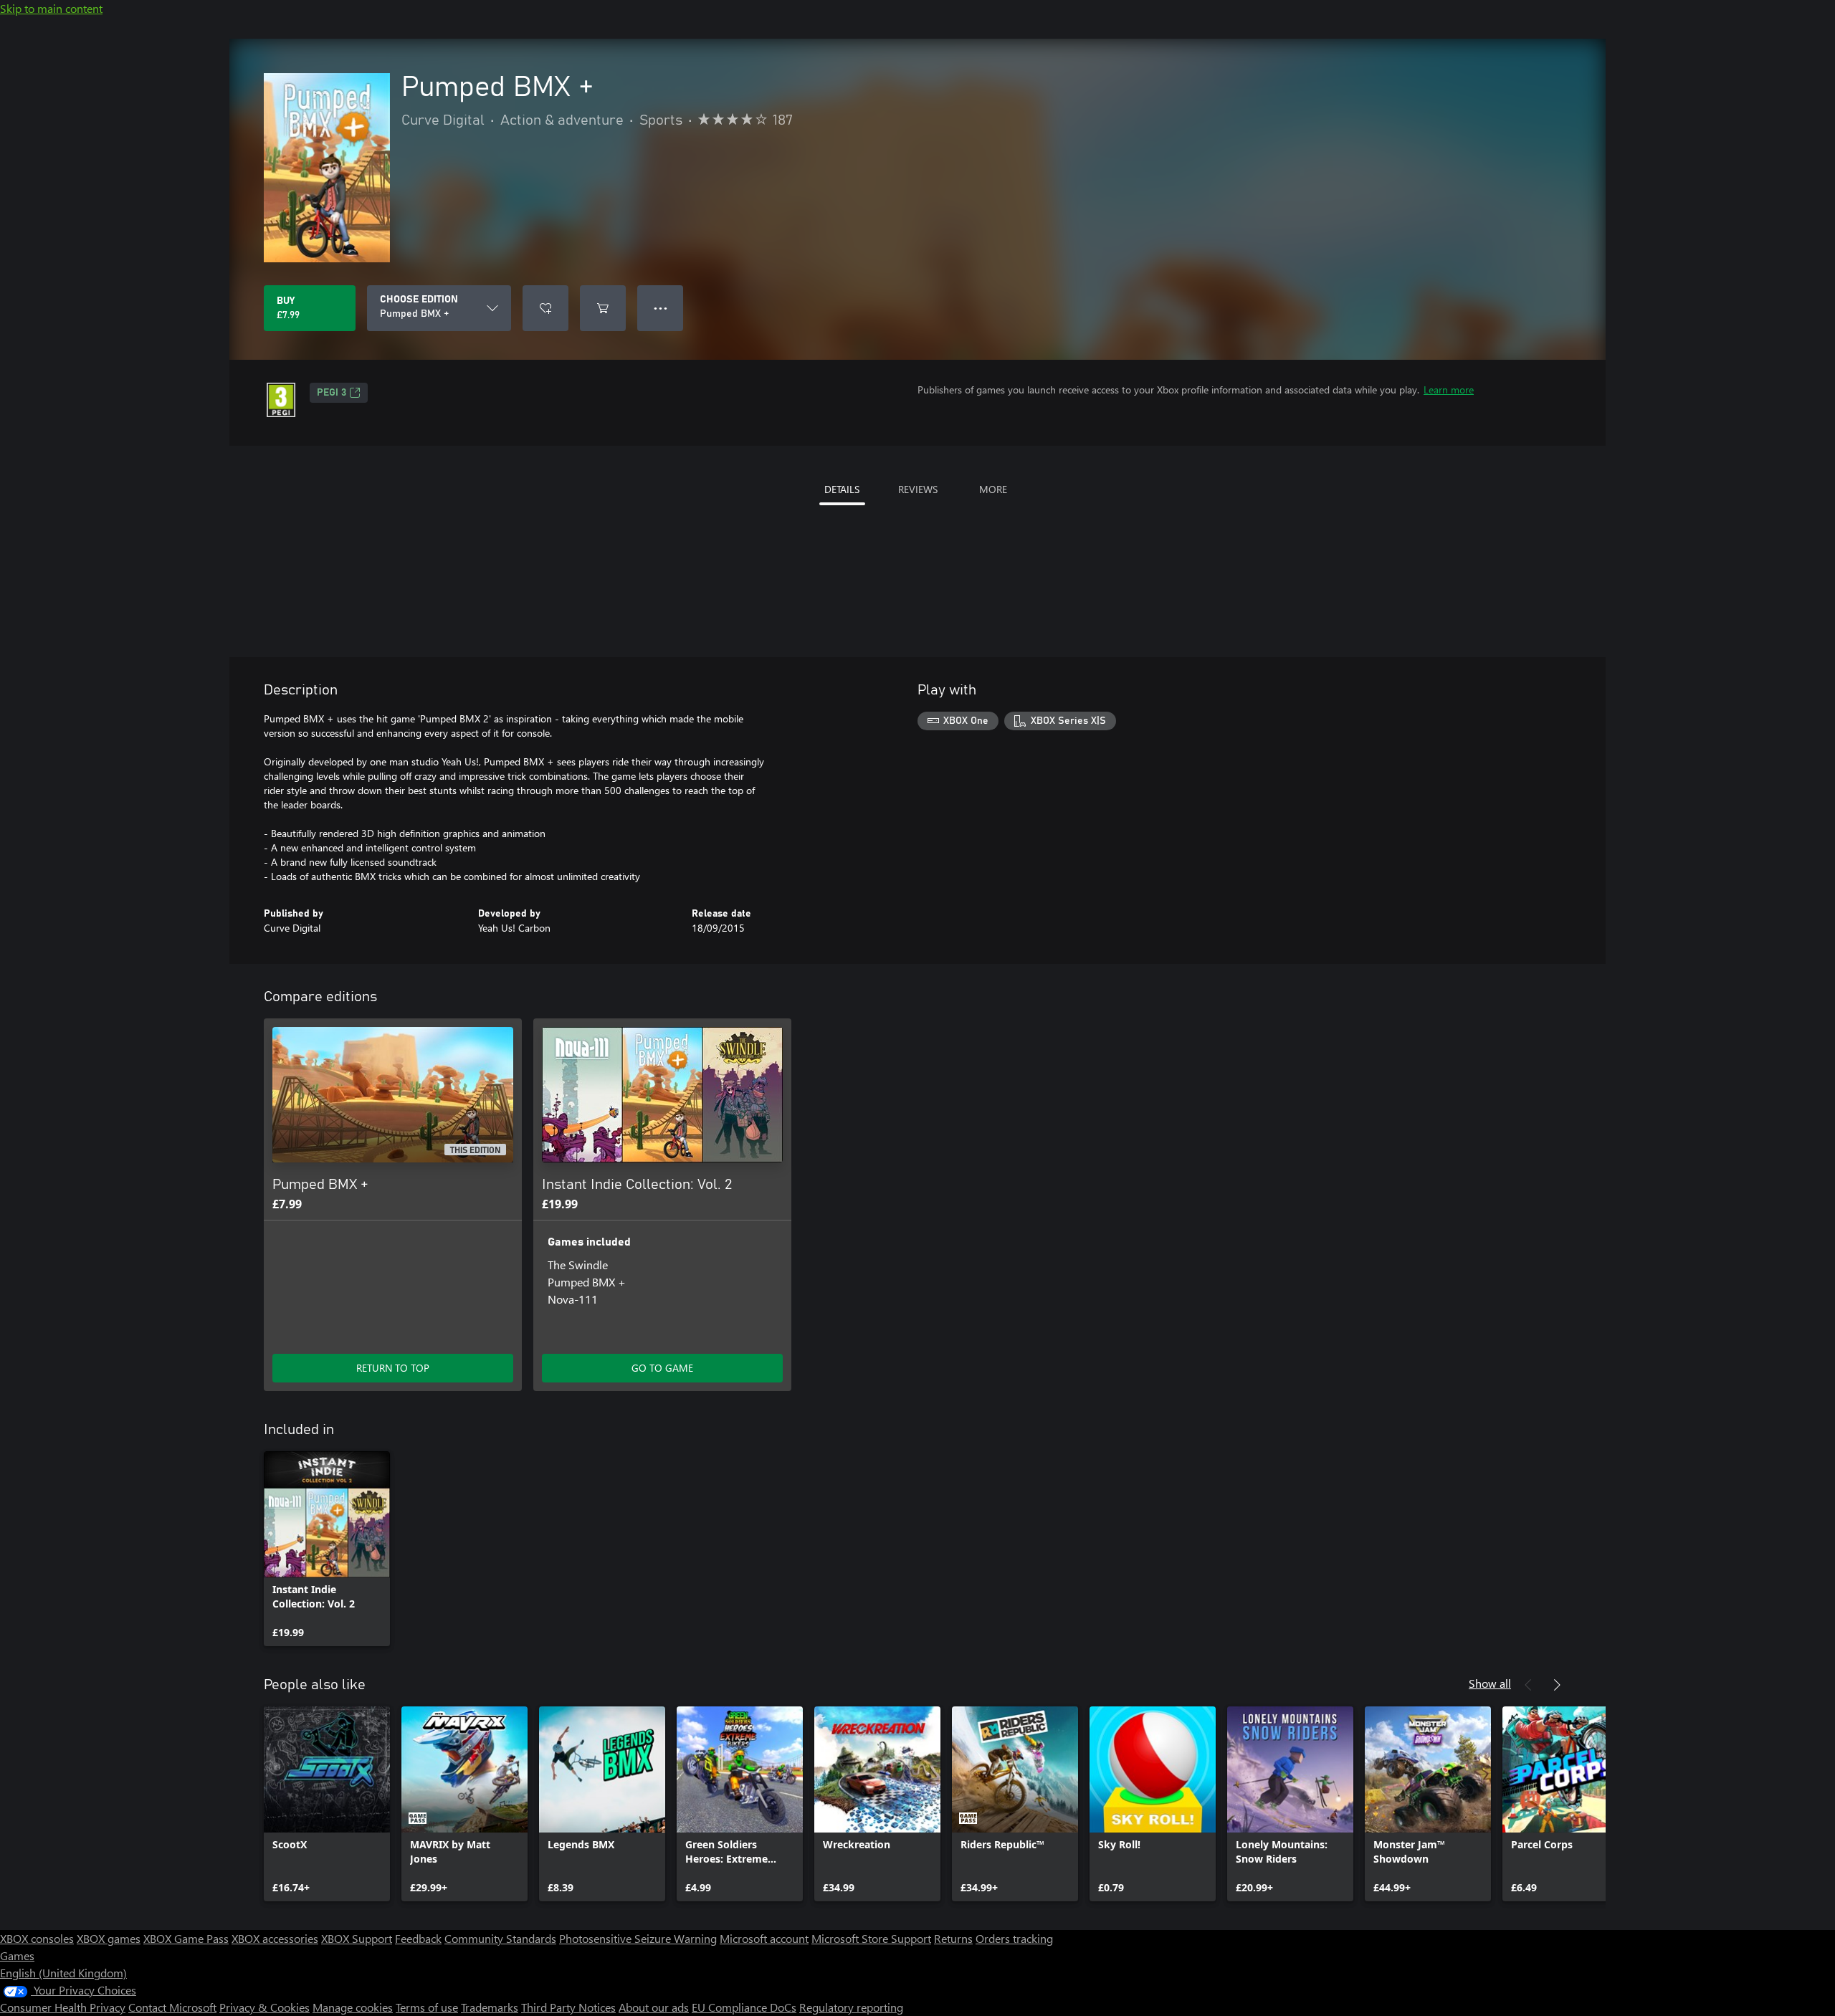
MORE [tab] (993, 489)
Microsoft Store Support (871, 1938)
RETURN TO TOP (393, 1368)
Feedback (418, 1938)
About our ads (654, 2007)
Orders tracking (1014, 1938)
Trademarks (490, 2007)
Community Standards (500, 1938)
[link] (327, 1549)
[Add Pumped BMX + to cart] (603, 308)
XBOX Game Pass (186, 1938)
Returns (953, 1938)
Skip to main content (51, 8)
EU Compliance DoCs (744, 2007)
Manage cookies (353, 2007)
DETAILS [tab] (842, 489)
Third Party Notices (568, 2007)
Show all (1490, 1683)
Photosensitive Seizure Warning (638, 1938)
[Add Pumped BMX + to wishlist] (545, 308)
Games (17, 1955)
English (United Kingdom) (63, 1973)
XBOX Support (357, 1938)
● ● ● (661, 308)
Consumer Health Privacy (63, 2007)
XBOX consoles (37, 1938)
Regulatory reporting (851, 2007)
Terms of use (427, 2007)
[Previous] (1528, 1685)
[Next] (1557, 1685)
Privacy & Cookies (264, 2007)
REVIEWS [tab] (918, 489)
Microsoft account (764, 1938)
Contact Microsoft (172, 2007)
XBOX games (109, 1938)
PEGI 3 (332, 393)
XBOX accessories (275, 1938)
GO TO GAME (662, 1368)
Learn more (1449, 390)
